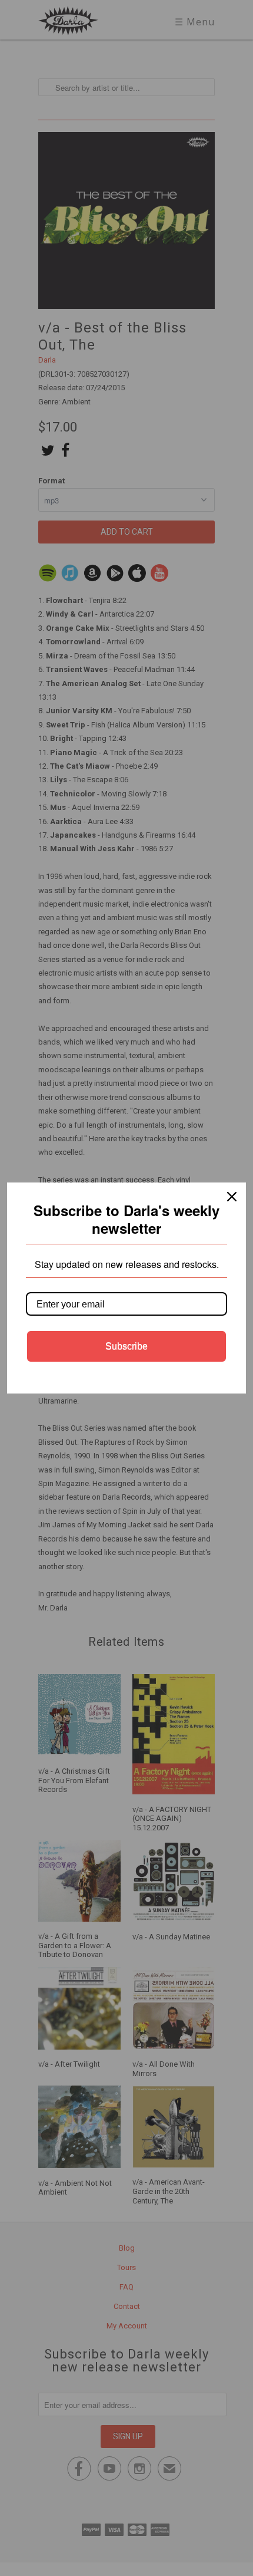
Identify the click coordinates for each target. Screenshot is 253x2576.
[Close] (232, 1197)
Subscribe (126, 1346)
